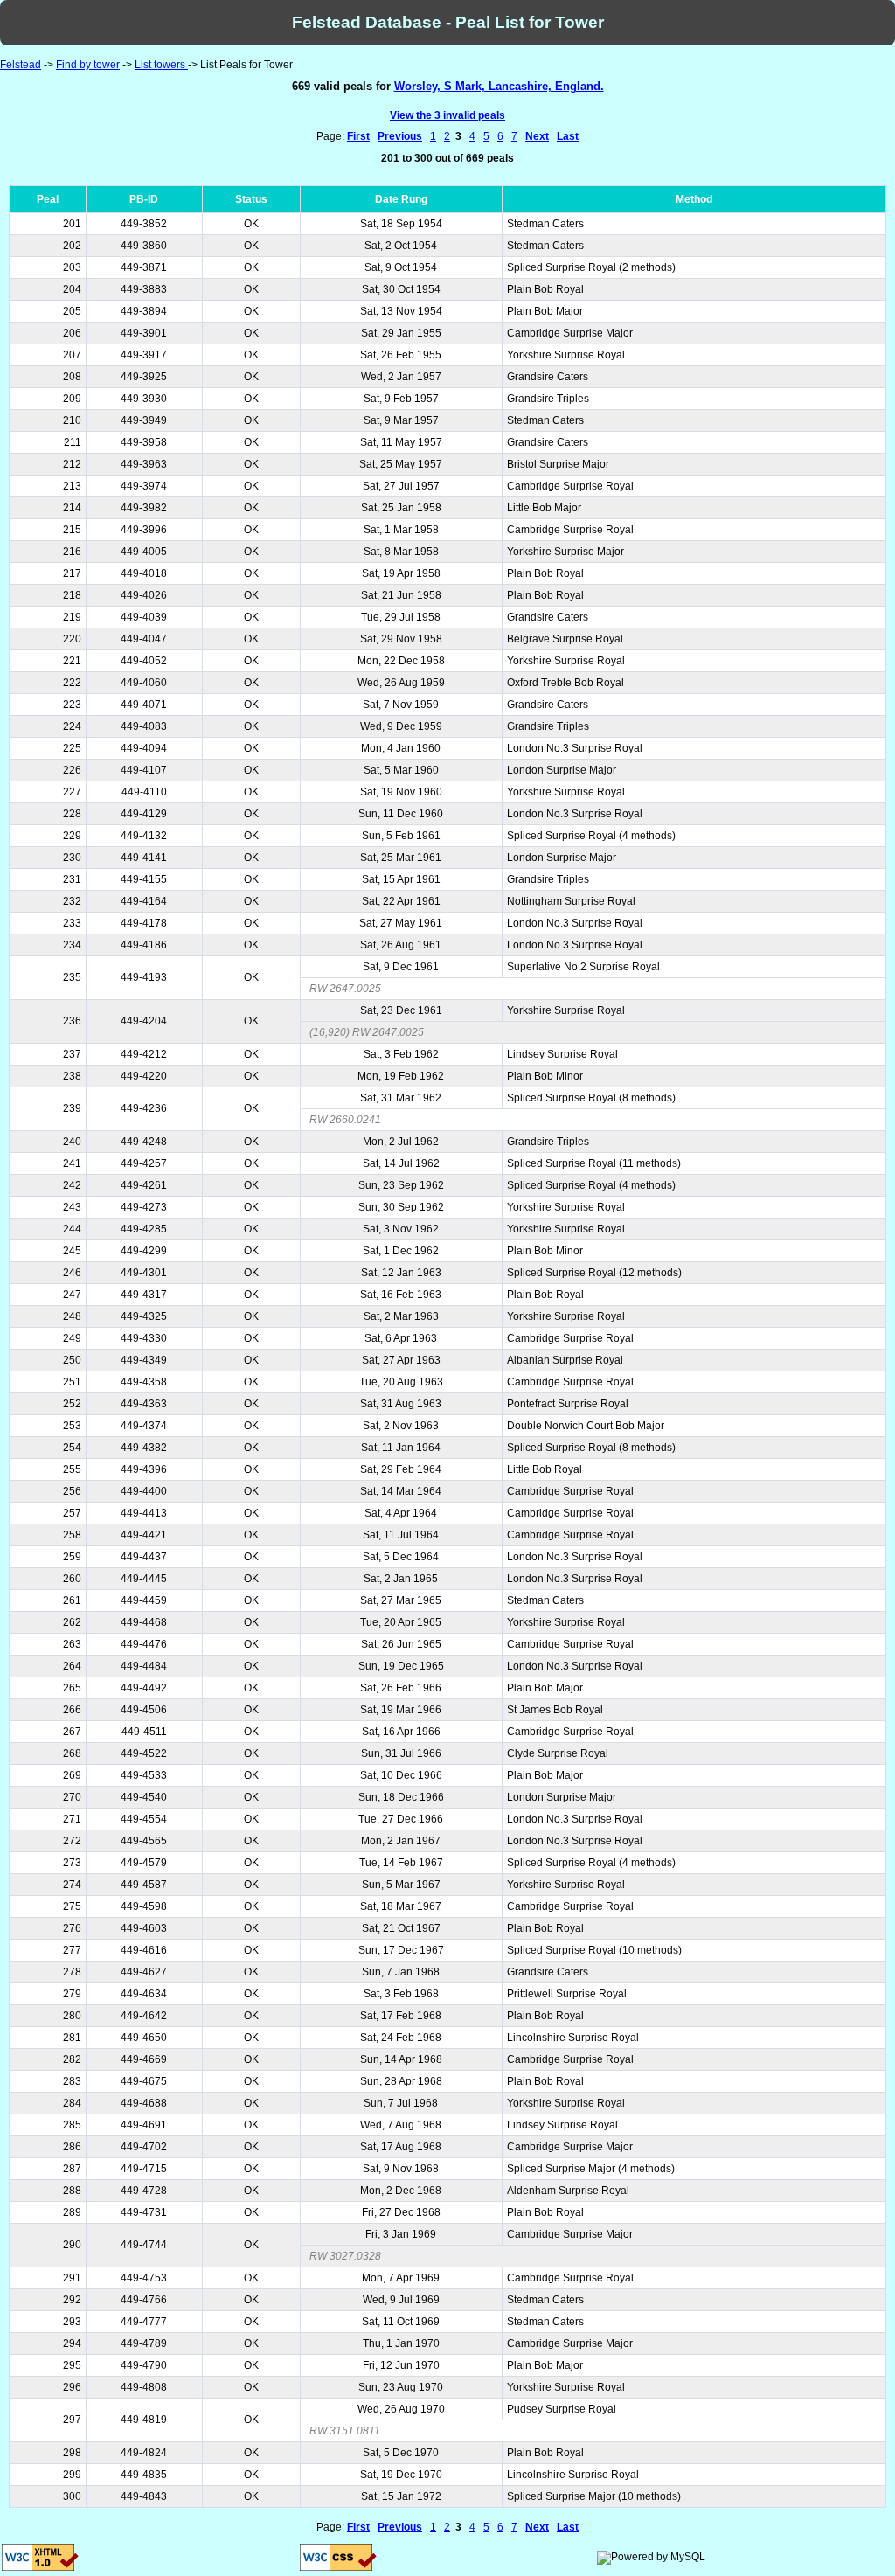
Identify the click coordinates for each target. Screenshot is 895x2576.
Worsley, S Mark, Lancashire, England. (499, 86)
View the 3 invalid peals (447, 115)
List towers (161, 65)
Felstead (21, 65)
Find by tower (88, 65)
